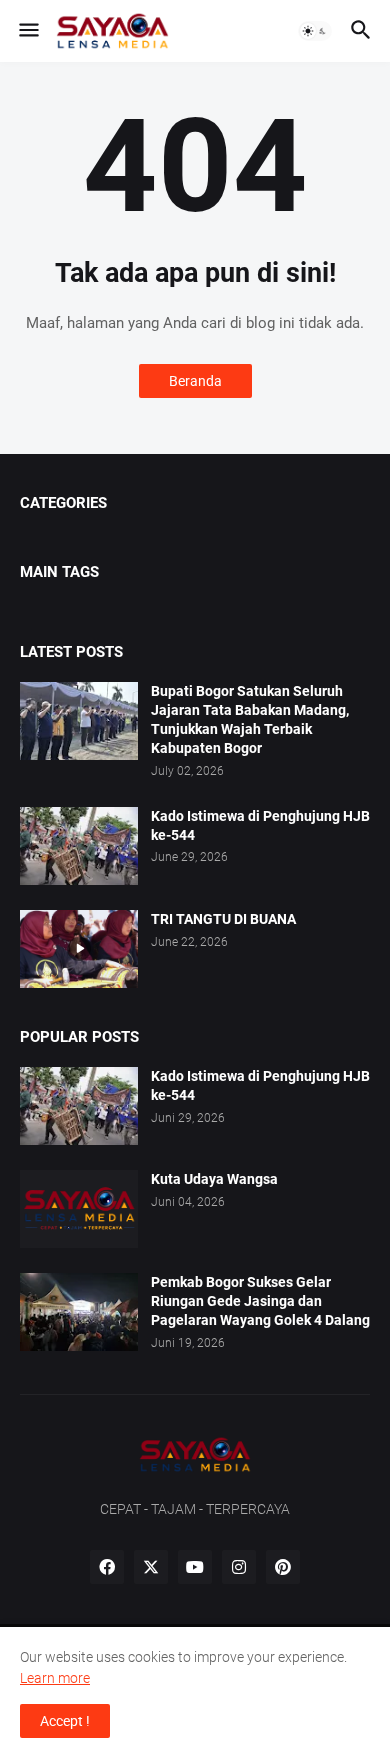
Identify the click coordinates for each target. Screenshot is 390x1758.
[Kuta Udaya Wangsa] (79, 1209)
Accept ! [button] (65, 1721)
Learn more (55, 1678)
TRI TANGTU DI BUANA (223, 919)
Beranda (195, 381)
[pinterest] (283, 1567)
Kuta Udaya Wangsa (214, 1179)
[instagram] (239, 1567)
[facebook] (107, 1567)
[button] (27, 31)
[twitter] (151, 1567)
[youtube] (195, 1567)
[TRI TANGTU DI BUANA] (79, 949)
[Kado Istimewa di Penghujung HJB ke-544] (79, 846)
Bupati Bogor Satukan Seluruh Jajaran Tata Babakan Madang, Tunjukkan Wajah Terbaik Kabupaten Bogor (250, 719)
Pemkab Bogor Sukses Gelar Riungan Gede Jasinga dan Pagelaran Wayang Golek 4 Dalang (260, 1301)
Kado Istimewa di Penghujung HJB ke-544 (260, 825)
